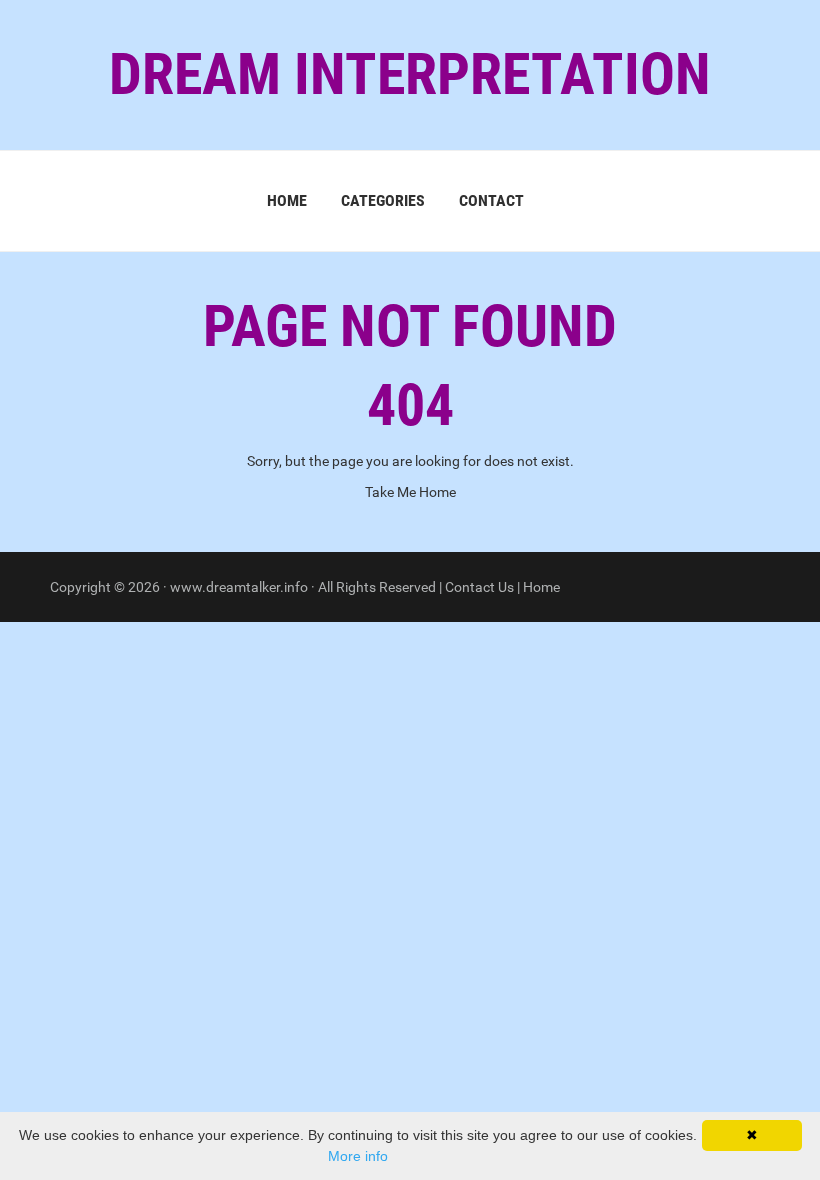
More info (358, 1156)
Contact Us (479, 587)
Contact (491, 200)
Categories (383, 200)
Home (287, 200)
